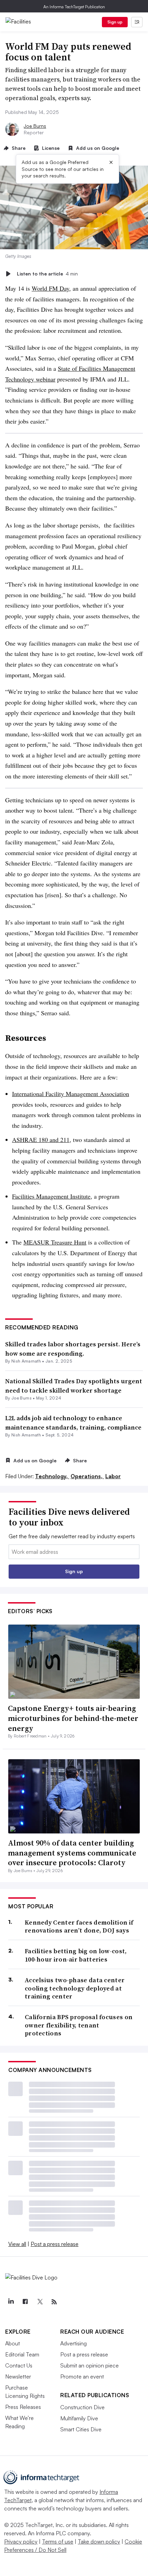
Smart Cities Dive (81, 2429)
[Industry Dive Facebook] (25, 2302)
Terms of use (58, 2541)
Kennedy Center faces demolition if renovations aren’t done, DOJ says (79, 1926)
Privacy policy (21, 2541)
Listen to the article (47, 274)
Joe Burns (35, 126)
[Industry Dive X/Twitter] (40, 2302)
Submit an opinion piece (89, 2365)
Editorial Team (22, 2354)
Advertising (73, 2343)
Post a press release (55, 2244)
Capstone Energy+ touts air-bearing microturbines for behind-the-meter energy (73, 1718)
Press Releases (23, 2407)
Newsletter (18, 2376)
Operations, (87, 1476)
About (13, 2343)
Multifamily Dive (79, 2418)
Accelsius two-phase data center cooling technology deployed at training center (75, 1988)
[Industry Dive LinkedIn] (11, 2302)
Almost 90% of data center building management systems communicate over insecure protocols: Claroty (72, 1853)
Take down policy (99, 2541)
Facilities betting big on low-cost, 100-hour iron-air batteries (76, 1955)
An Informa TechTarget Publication (74, 7)
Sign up (115, 22)
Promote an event (82, 2376)
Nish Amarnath (26, 1361)
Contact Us (19, 2365)
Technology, (52, 1476)
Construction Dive (82, 2407)
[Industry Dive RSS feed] (54, 2302)
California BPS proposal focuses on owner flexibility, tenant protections (79, 2025)
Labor (113, 1476)
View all (17, 2244)
